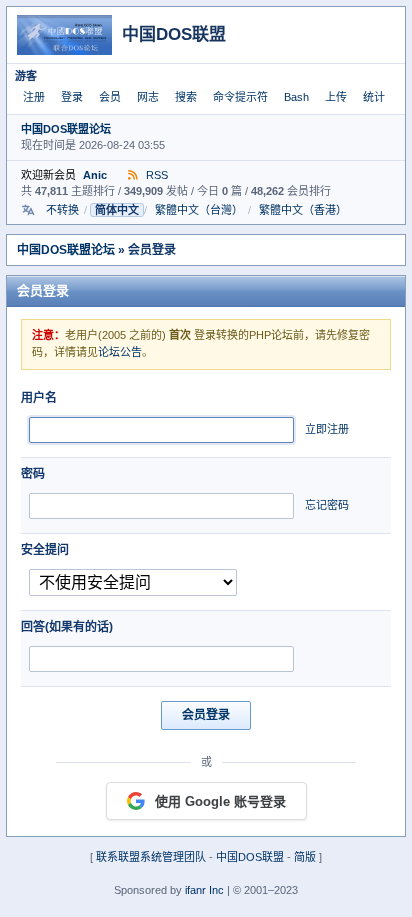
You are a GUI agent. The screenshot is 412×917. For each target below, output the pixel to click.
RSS (155, 175)
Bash (296, 97)
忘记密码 (327, 505)
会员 (110, 97)
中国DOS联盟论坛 (66, 129)
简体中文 (117, 210)
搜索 (186, 97)
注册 (34, 97)
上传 (336, 97)
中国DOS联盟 (250, 857)
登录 (72, 97)
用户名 (39, 398)
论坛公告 (120, 352)
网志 (148, 97)
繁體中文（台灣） (199, 210)
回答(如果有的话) (67, 627)
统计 (374, 97)
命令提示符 (240, 97)
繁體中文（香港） (303, 210)
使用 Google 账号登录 (220, 801)
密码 (33, 474)
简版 (305, 857)
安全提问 (45, 550)
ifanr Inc (204, 890)
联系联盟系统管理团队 (151, 857)
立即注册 (327, 429)
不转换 (62, 210)
